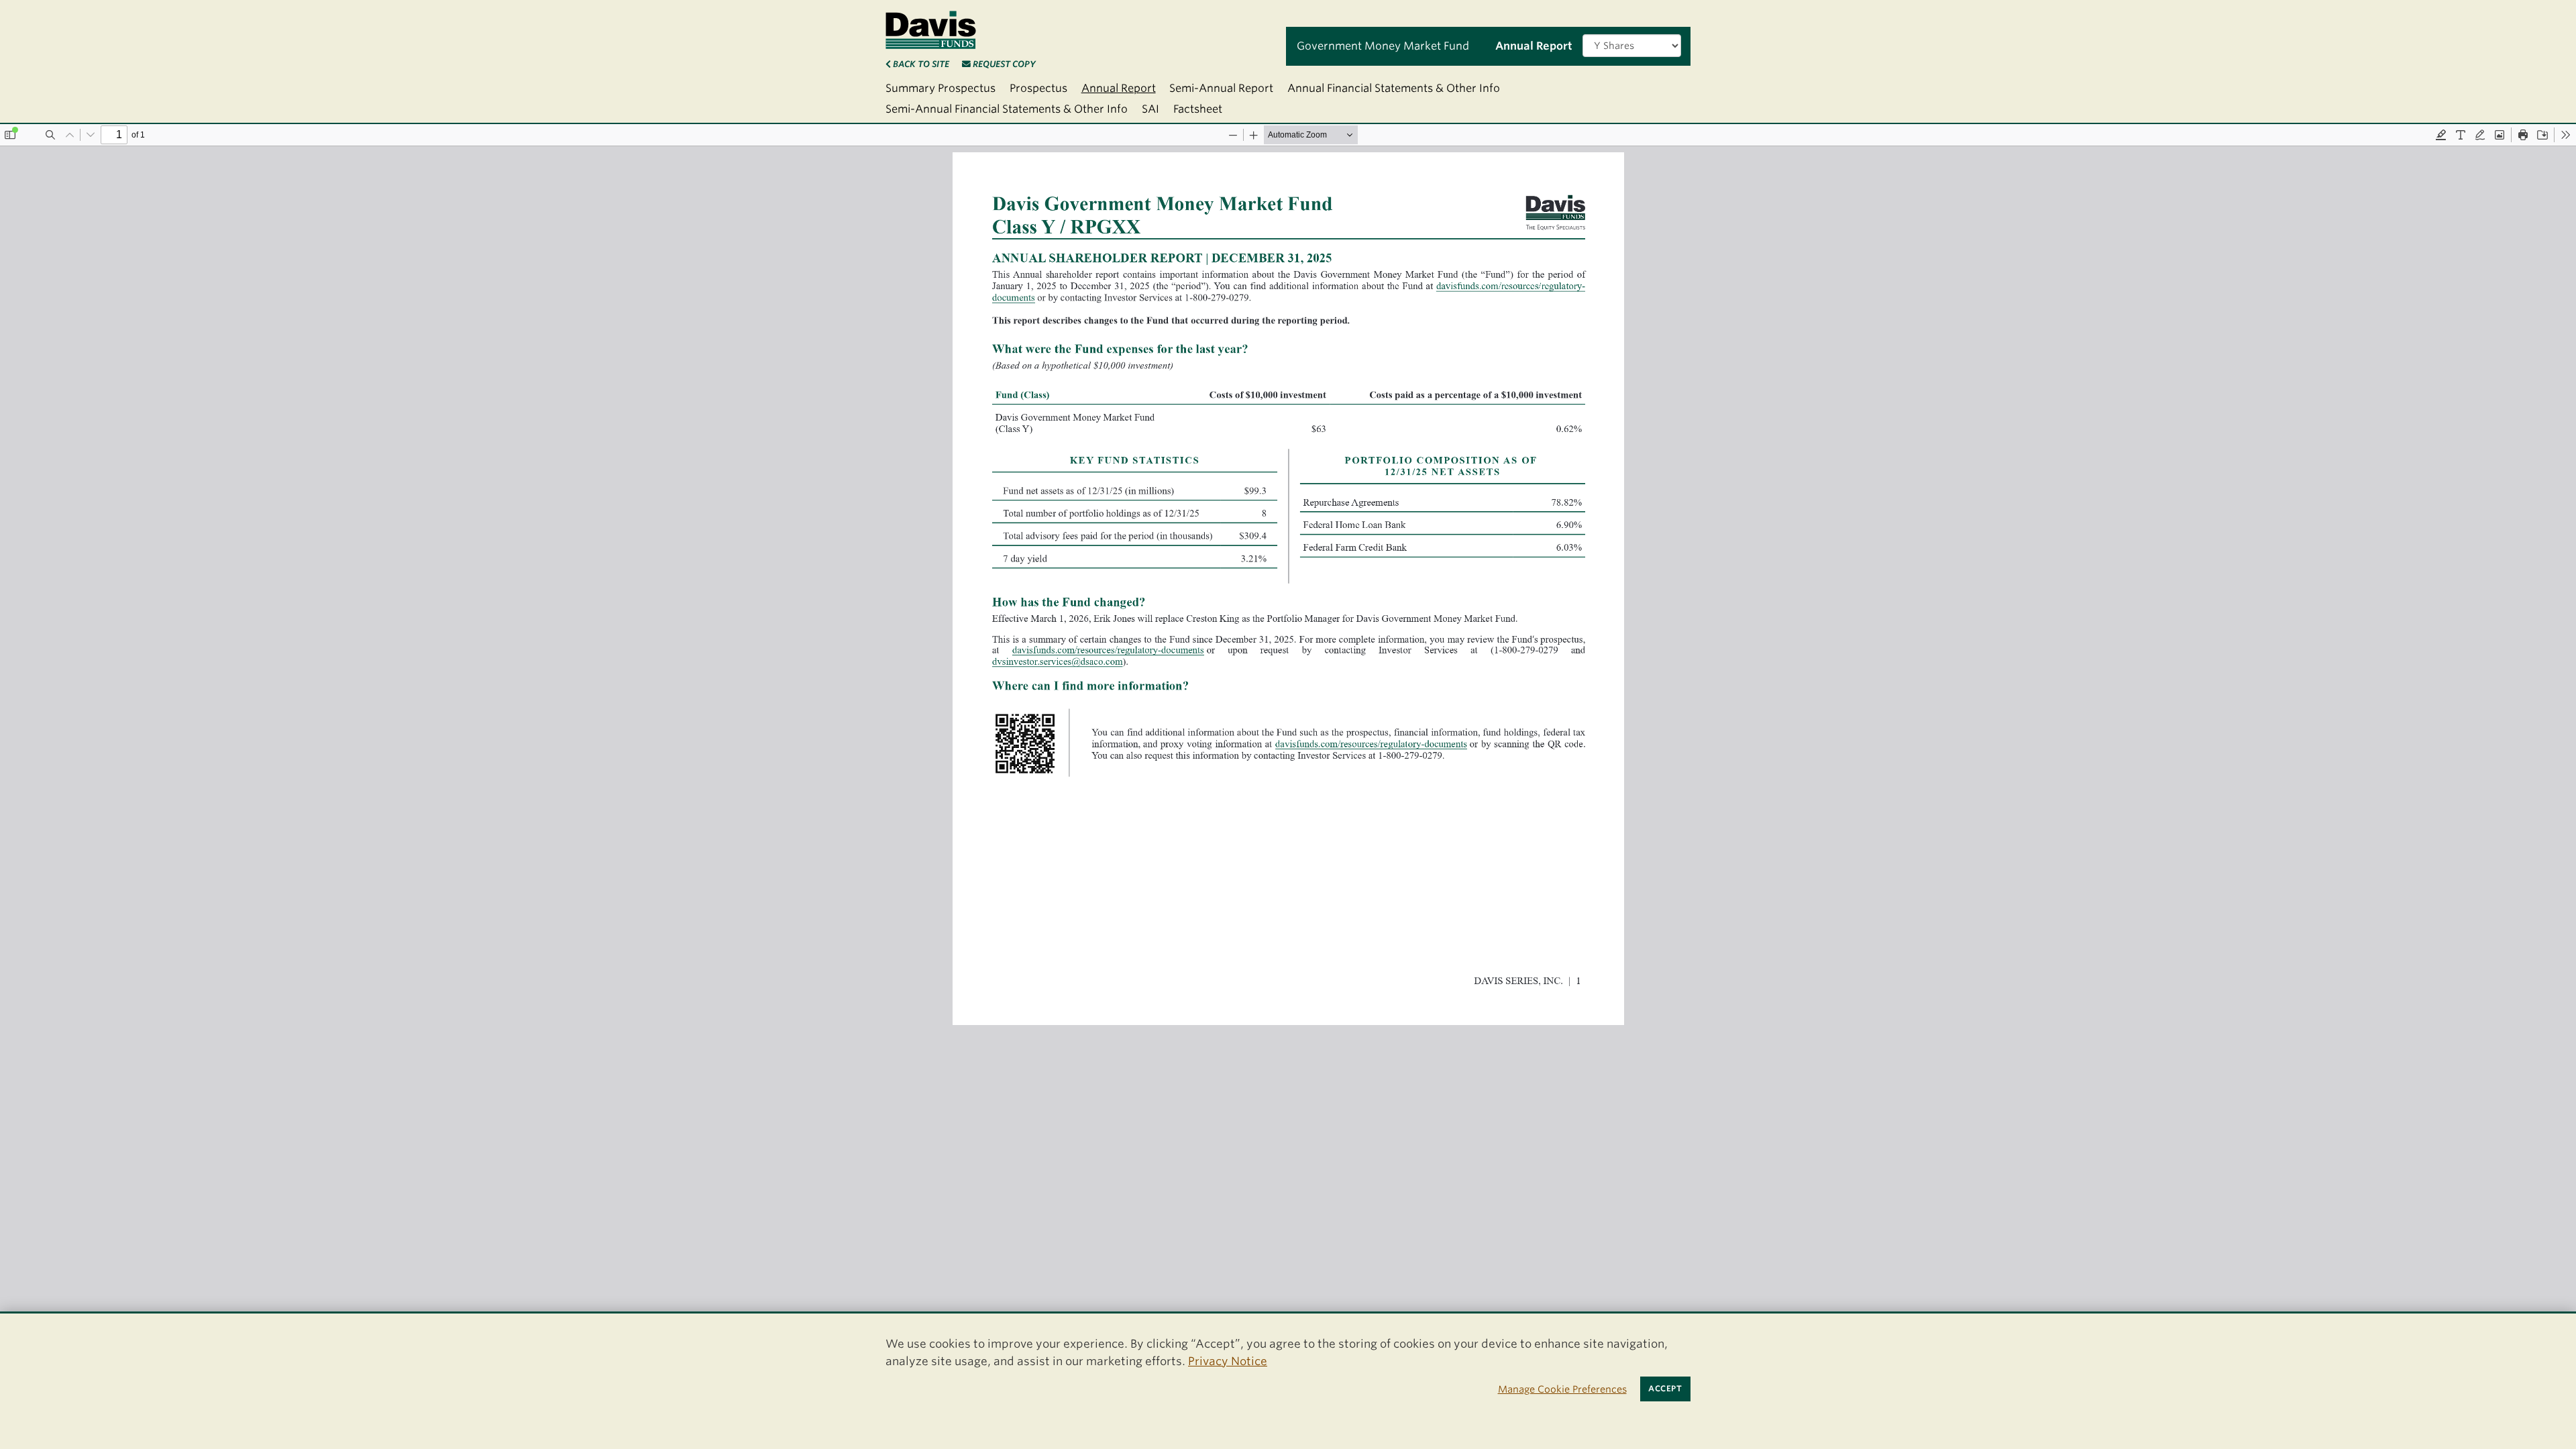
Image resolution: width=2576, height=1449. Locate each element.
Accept (1665, 1389)
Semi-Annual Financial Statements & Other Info (1007, 109)
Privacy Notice (1228, 1361)
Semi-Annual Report (1221, 88)
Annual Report (1119, 88)
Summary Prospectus (941, 88)
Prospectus (1038, 88)
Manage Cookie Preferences (1562, 1389)
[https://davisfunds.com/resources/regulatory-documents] (1520, 288)
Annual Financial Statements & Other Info (1394, 88)
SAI (1150, 109)
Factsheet (1198, 109)
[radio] (2441, 135)
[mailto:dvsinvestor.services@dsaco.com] (1059, 668)
